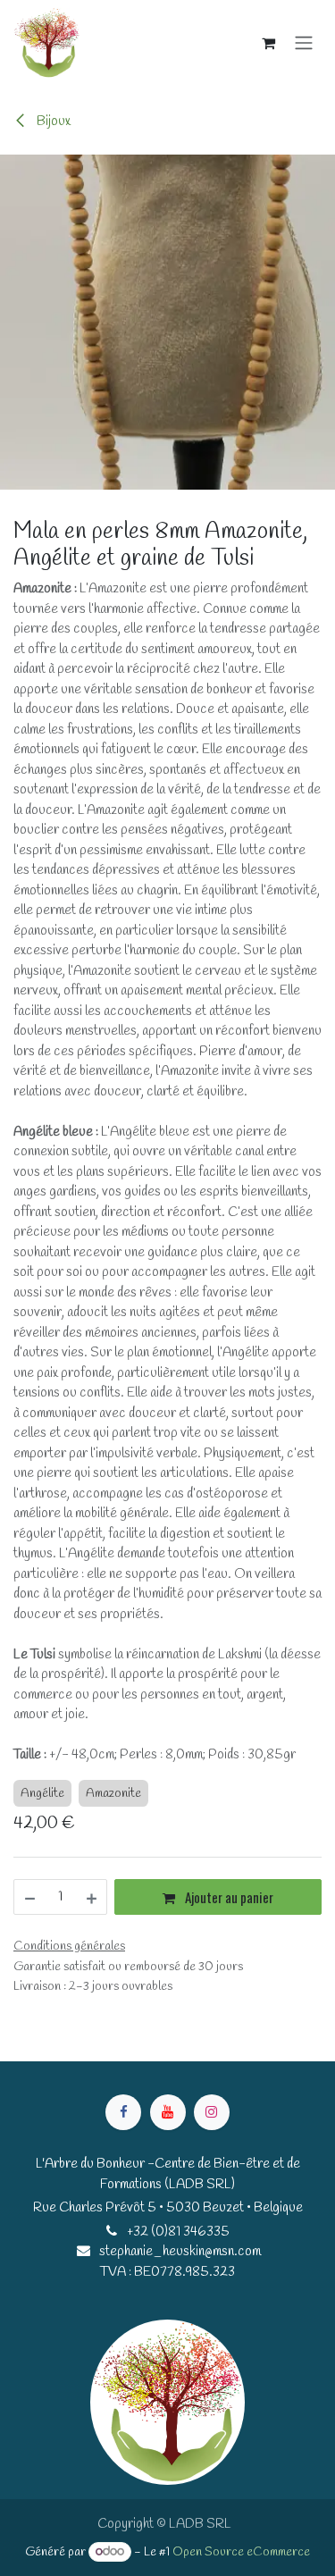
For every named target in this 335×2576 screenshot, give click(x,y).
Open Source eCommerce (241, 2552)
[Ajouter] (92, 1897)
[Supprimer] (29, 1897)
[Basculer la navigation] (304, 43)
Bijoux (52, 122)
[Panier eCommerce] (268, 43)
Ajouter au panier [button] (228, 1897)
